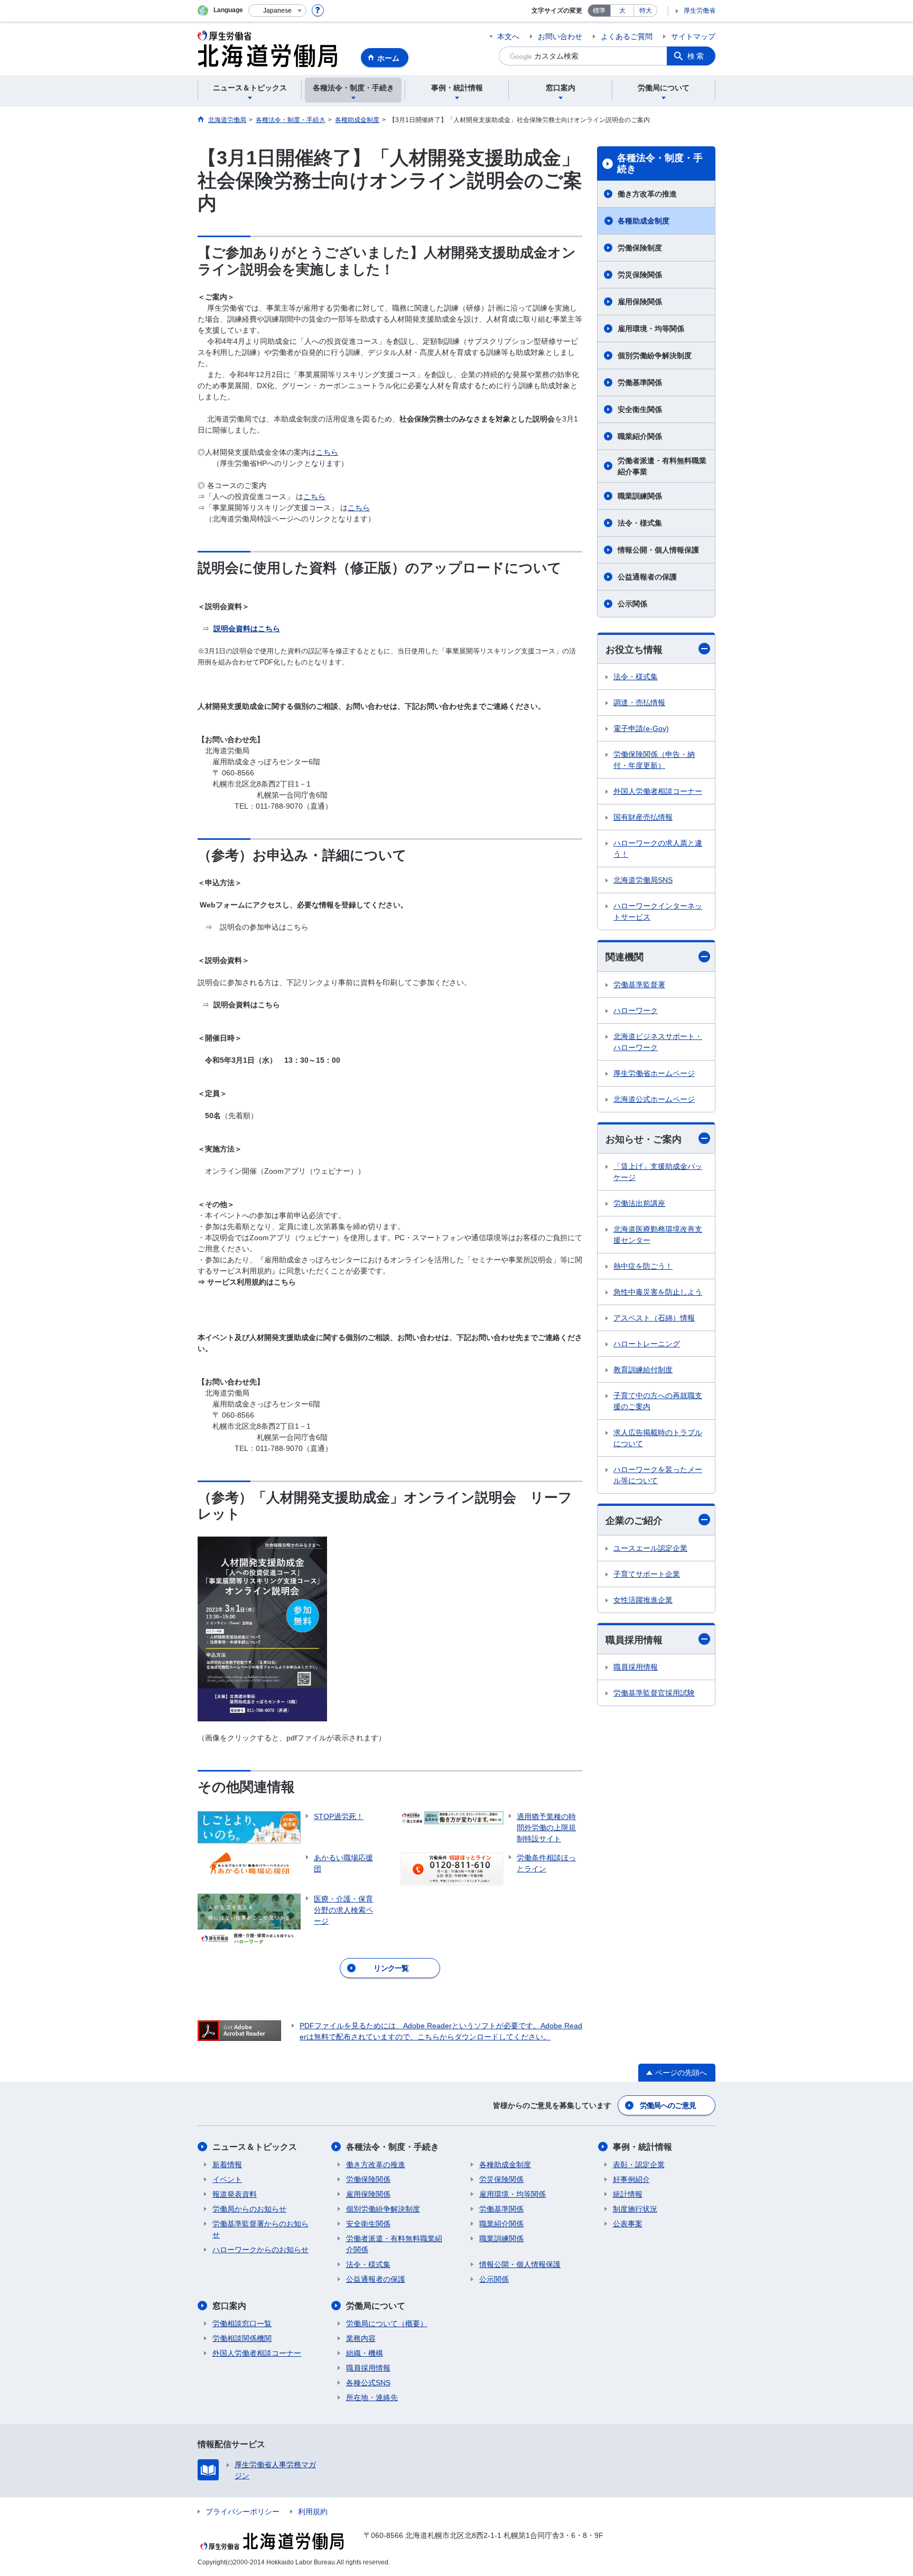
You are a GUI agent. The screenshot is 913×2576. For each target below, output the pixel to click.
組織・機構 (365, 2353)
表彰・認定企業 (639, 2165)
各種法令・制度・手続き (660, 164)
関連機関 (625, 957)
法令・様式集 (640, 523)
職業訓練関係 (640, 496)
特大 (646, 11)
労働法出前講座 (639, 1203)
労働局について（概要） (387, 2324)
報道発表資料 (235, 2194)
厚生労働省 (700, 11)
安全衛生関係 (640, 409)
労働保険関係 (368, 2179)
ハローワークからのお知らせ (260, 2250)
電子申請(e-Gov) (641, 728)
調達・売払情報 (639, 702)
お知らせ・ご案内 (644, 1139)
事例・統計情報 (642, 2147)
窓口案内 (229, 2306)
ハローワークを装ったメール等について (658, 1475)
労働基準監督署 (639, 985)
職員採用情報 (634, 1640)
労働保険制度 (640, 248)
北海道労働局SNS (643, 880)
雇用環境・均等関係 (651, 329)
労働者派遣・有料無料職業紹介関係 (394, 2244)
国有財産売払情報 (643, 817)
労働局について (376, 2306)
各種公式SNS (368, 2383)
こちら (327, 452)
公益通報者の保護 (647, 577)
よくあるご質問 (627, 36)
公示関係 (632, 604)
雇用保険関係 (640, 302)
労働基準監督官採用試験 (654, 1693)
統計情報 (628, 2194)
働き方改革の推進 (647, 194)
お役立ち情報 (634, 650)
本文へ (508, 36)
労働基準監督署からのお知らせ (260, 2229)
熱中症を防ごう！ (643, 1266)
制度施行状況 (635, 2209)
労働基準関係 (640, 382)
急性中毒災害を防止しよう (658, 1292)
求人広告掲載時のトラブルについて (658, 1438)
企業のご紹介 (634, 1521)
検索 (696, 56)
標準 (599, 11)
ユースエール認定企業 (650, 1548)
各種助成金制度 (644, 221)
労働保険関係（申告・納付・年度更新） (654, 760)
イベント (227, 2179)
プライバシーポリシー (243, 2512)
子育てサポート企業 (647, 1574)
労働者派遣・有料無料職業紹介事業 (662, 466)
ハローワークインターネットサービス (658, 911)
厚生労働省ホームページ (654, 1073)
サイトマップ (693, 36)
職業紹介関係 (640, 436)
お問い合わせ (560, 36)
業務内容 (361, 2338)
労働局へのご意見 (668, 2105)
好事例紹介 (631, 2179)
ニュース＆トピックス (255, 2147)
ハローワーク (636, 1010)
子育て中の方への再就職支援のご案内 (658, 1401)
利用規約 (313, 2512)
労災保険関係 (640, 275)
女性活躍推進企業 (643, 1600)
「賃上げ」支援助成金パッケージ (658, 1172)
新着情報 (227, 2165)
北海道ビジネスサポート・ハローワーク (658, 1042)
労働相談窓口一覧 (242, 2324)
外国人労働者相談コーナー (658, 791)
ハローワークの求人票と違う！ (658, 849)
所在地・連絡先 (372, 2397)
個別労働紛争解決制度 (655, 355)
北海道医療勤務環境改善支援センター (658, 1235)
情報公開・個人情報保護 (658, 550)
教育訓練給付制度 (643, 1370)
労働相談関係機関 (242, 2338)
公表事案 (628, 2224)
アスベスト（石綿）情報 (654, 1318)
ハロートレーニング (647, 1344)
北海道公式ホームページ (654, 1099)
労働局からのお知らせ (249, 2209)
